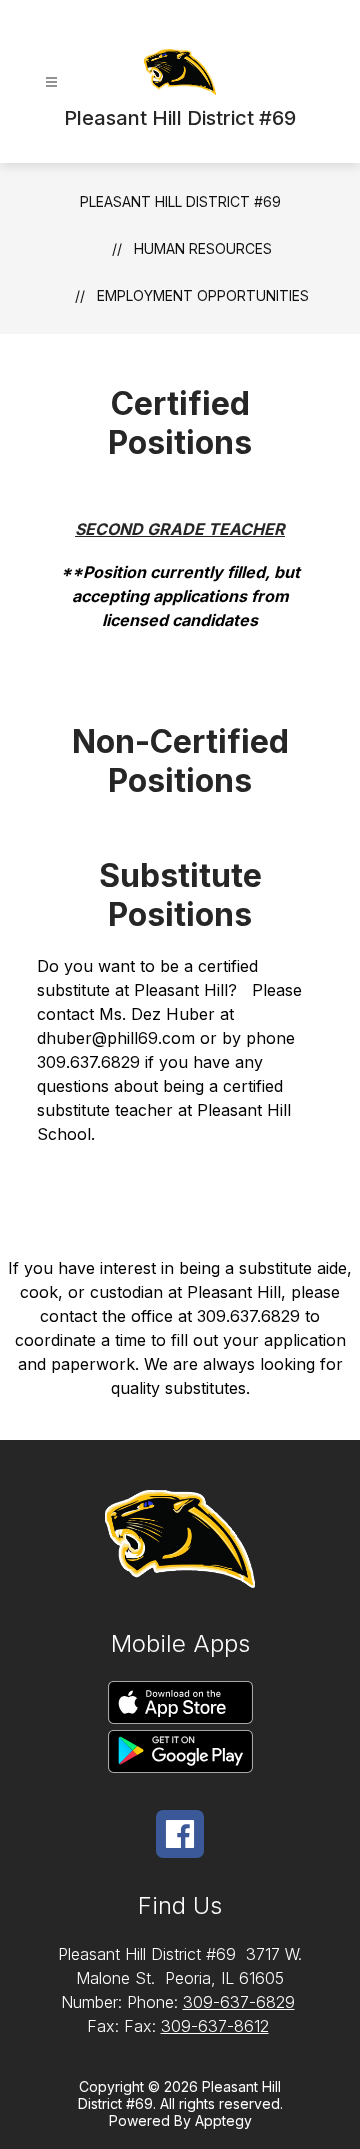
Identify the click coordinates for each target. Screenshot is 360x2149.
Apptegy (223, 2120)
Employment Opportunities (203, 295)
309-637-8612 (215, 2026)
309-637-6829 (239, 2002)
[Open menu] (51, 82)
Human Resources (203, 248)
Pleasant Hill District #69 (180, 201)
